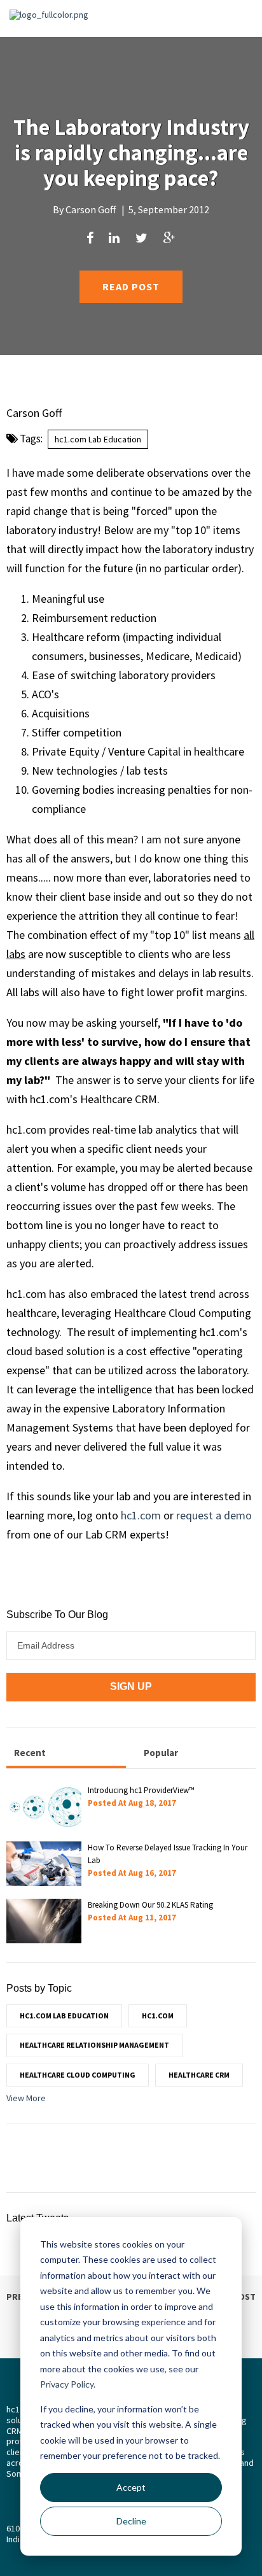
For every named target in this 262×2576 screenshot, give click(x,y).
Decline (131, 2521)
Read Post (131, 286)
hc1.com (141, 1515)
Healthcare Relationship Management (94, 2045)
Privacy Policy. (68, 2384)
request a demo (214, 1515)
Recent (30, 1753)
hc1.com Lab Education (98, 439)
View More (26, 2098)
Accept (131, 2487)
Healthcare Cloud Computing (78, 2075)
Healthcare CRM (199, 2075)
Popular (161, 1753)
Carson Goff (91, 209)
